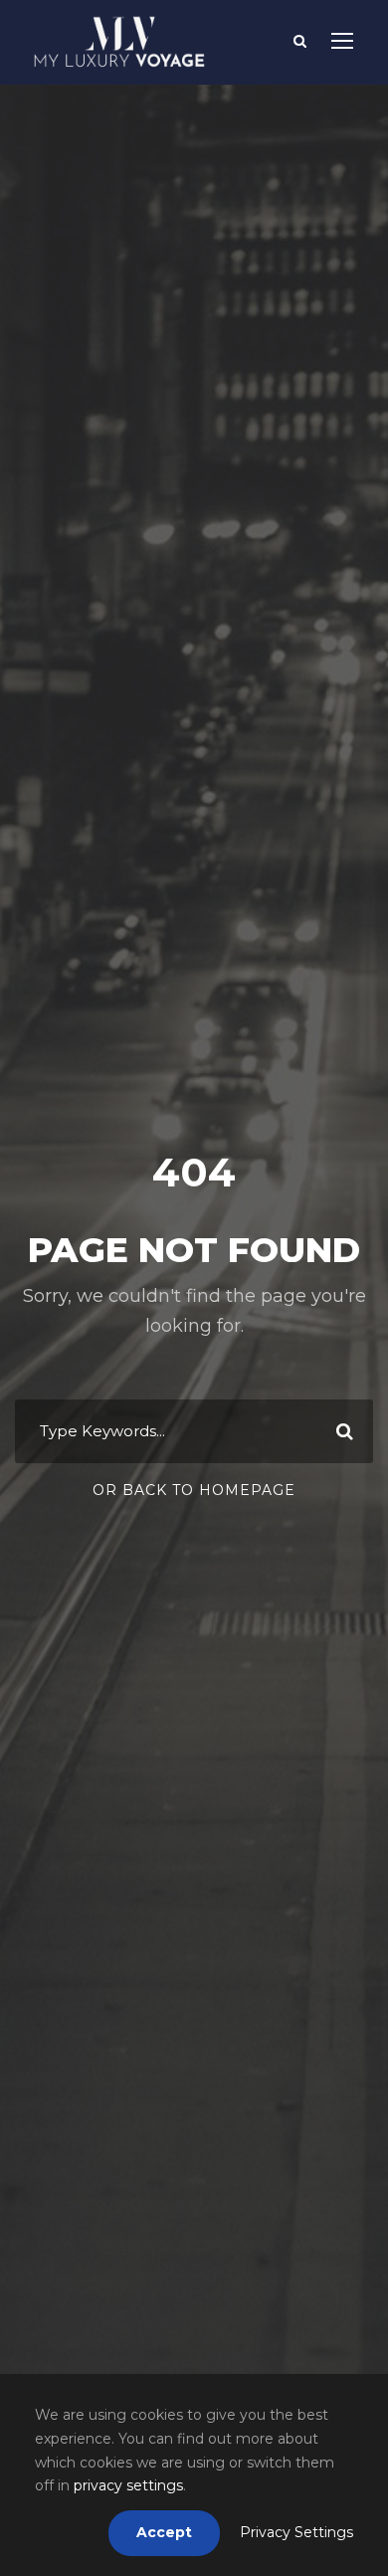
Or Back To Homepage (194, 1490)
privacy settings (128, 2485)
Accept (164, 2532)
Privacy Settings (296, 2532)
